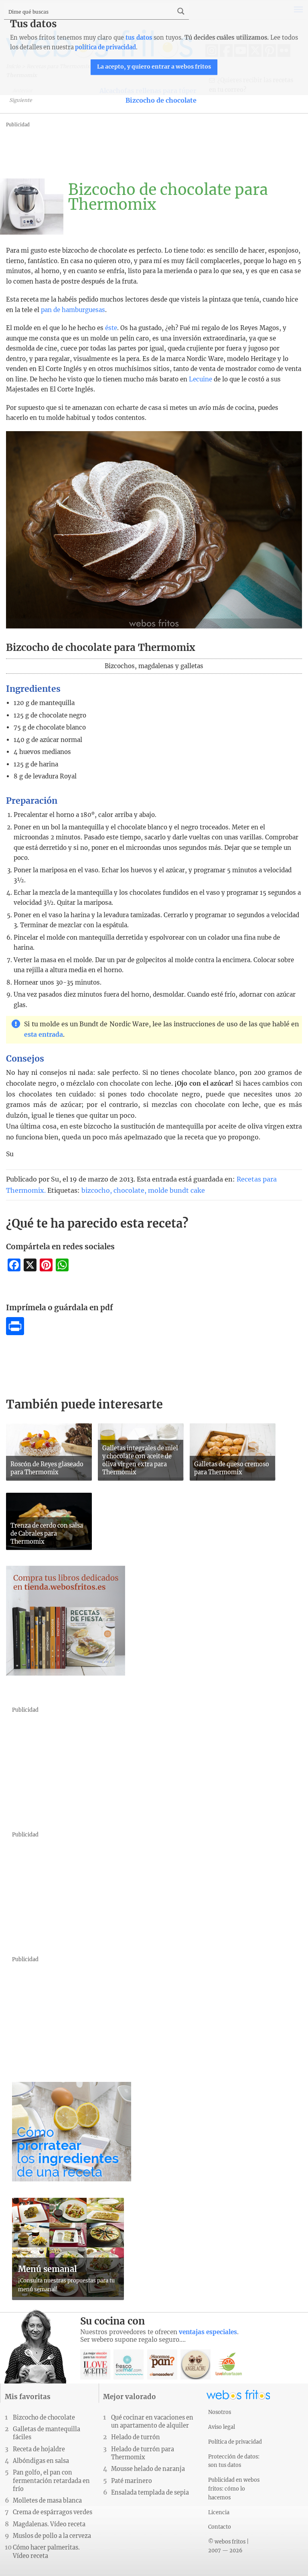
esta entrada (44, 1035)
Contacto (220, 2527)
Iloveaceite (95, 2364)
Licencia (219, 2512)
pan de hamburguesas (73, 310)
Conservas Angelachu (196, 2364)
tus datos (139, 38)
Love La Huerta (229, 2364)
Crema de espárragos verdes (53, 2512)
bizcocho (96, 1190)
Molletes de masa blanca (47, 2501)
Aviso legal (222, 2427)
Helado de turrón (136, 2437)
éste (111, 328)
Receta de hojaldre (39, 2449)
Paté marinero (132, 2481)
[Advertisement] (152, 148)
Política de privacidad (235, 2442)
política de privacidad (105, 47)
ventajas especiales (208, 2332)
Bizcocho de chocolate (161, 100)
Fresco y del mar (129, 2364)
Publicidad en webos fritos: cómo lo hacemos (234, 2489)
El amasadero (162, 2364)
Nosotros (220, 2412)
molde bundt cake (176, 1190)
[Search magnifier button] (181, 11)
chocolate (129, 1190)
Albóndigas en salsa (41, 2461)
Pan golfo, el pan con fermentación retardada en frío (51, 2481)
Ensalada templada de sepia (150, 2493)
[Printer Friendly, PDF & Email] (15, 1333)
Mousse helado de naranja (148, 2469)
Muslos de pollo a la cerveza (52, 2536)
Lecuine (201, 379)
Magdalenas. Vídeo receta (49, 2524)
